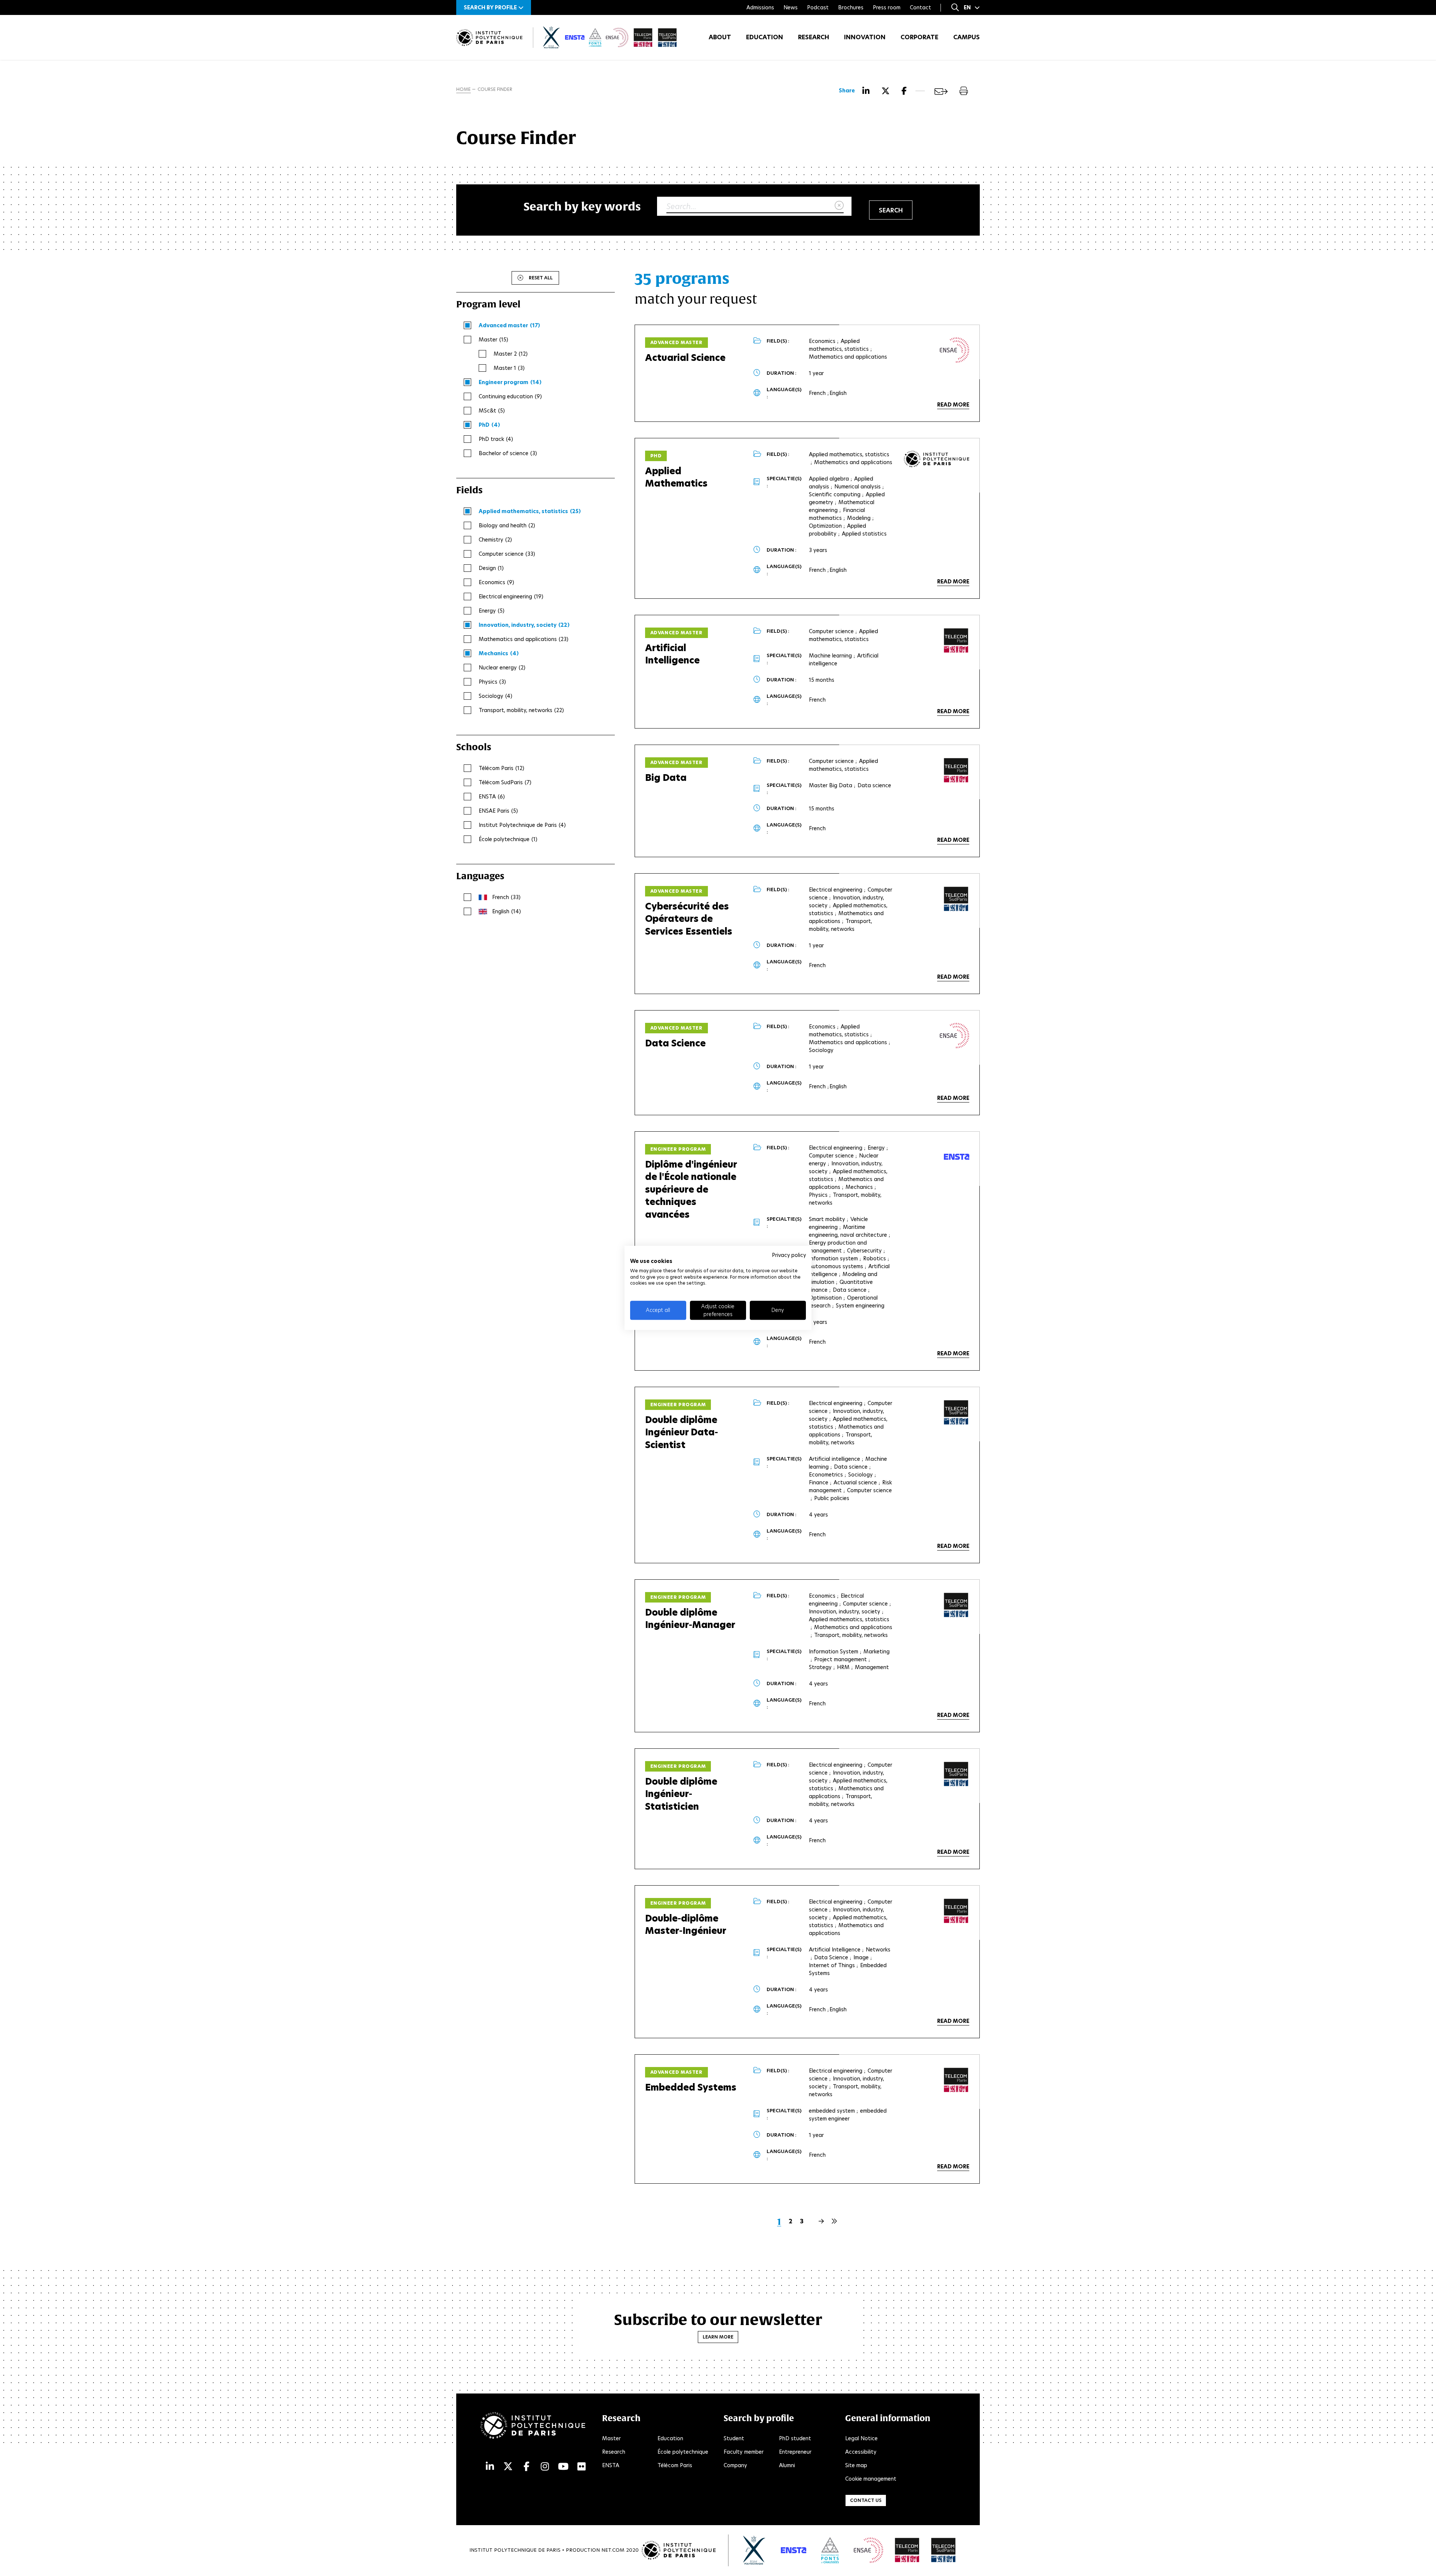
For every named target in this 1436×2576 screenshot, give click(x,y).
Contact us (866, 2500)
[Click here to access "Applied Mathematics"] (937, 459)
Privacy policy (789, 1255)
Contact (920, 7)
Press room (887, 7)
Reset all (541, 278)
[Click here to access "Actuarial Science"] (955, 350)
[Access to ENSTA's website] (794, 2550)
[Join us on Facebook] (527, 2467)
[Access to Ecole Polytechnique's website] (754, 2550)
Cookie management (871, 2479)
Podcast (818, 7)
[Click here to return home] (489, 38)
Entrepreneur (795, 2452)
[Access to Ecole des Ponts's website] (830, 2550)
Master (611, 2438)
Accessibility (861, 2452)
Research (814, 37)
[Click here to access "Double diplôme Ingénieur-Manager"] (956, 1605)
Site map (856, 2465)
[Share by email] (941, 91)
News (791, 7)
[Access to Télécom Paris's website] (907, 2550)
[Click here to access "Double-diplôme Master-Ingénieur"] (956, 1911)
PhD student (795, 2438)
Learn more (718, 2337)
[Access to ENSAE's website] (869, 2550)
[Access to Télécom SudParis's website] (943, 2550)
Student (734, 2438)
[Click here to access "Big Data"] (956, 770)
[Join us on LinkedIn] (490, 2467)
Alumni (787, 2465)
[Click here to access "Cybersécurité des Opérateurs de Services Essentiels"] (956, 899)
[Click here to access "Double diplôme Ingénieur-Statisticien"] (956, 1774)
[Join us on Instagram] (545, 2467)
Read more (953, 405)
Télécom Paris (675, 2465)
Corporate (919, 37)
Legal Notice (861, 2438)
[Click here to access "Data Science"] (955, 1036)
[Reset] (839, 206)
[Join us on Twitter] (508, 2467)
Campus (966, 37)
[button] (494, 7)
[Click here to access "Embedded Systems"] (956, 2080)
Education (765, 37)
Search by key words (582, 206)
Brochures (851, 7)
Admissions (760, 7)
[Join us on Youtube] (563, 2467)
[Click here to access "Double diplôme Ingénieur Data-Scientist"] (956, 1413)
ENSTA (611, 2465)
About (720, 37)
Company (735, 2465)
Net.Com (613, 2550)
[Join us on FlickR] (582, 2467)
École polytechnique (683, 2452)
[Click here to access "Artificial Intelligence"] (956, 641)
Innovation (865, 37)
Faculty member (744, 2452)
